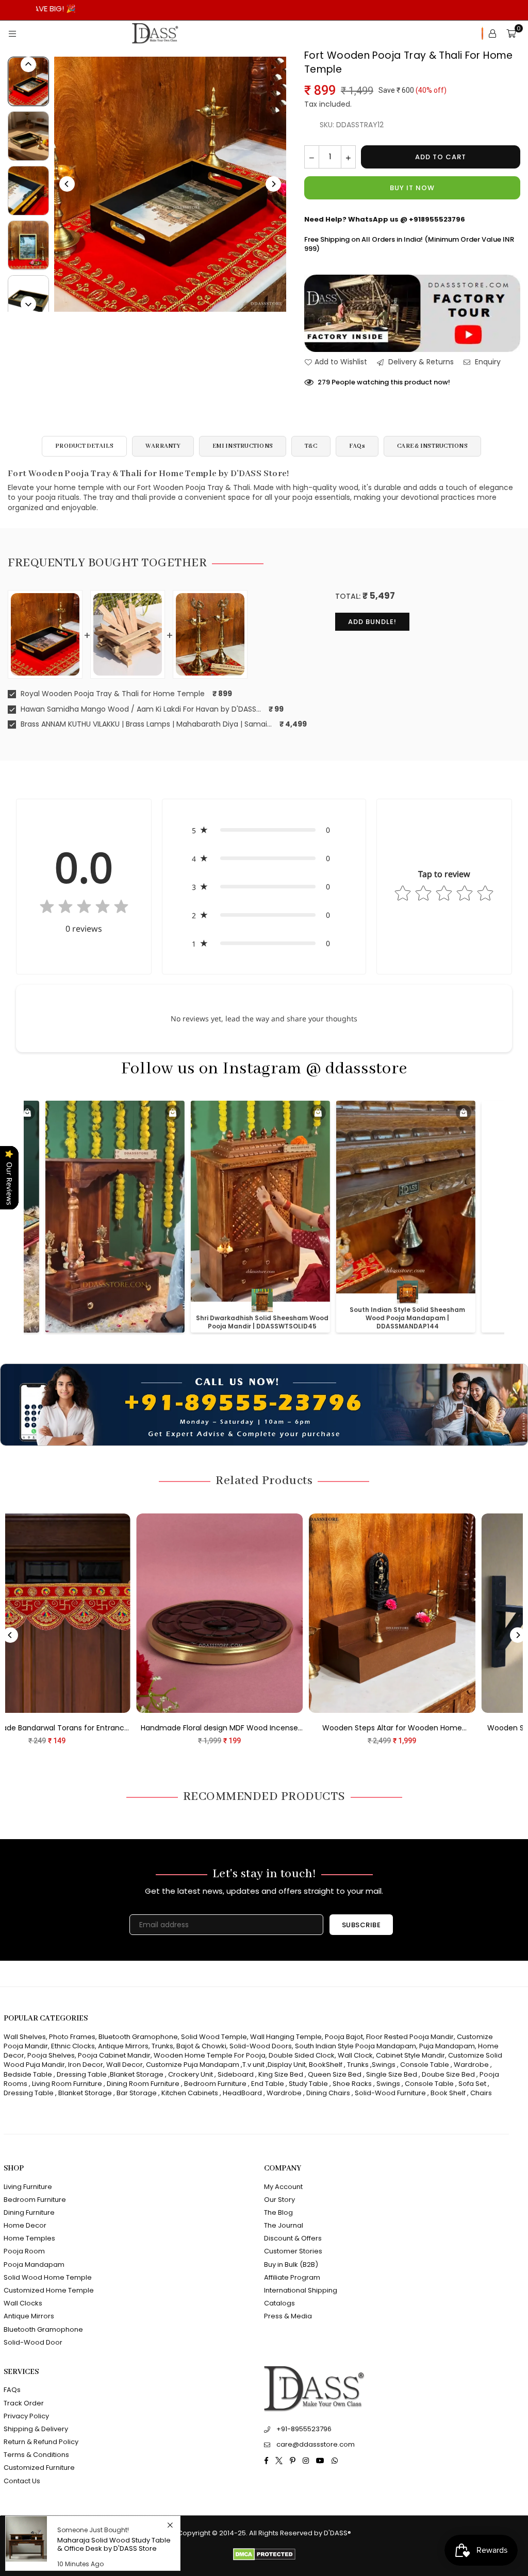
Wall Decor (125, 2065)
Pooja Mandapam (34, 2264)
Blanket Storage (137, 2074)
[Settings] (492, 33)
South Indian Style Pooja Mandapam (356, 2046)
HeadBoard (242, 2093)
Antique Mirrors (123, 2046)
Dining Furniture (29, 2212)
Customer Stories (293, 2251)
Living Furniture (28, 2187)
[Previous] (67, 184)
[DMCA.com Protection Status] (264, 2558)
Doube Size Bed (448, 2074)
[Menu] (12, 33)
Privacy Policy (26, 2416)
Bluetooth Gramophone (138, 2037)
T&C (311, 446)
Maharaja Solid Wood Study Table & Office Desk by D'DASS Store (114, 2544)
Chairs (481, 2093)
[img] (84, 909)
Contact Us (22, 2481)
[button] (264, 830)
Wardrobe (471, 2065)
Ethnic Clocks (73, 2046)
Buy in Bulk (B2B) (291, 2264)
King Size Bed (281, 2074)
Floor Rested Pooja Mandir (410, 2037)
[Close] (170, 2525)
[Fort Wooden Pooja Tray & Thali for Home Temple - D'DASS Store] (28, 136)
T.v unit (253, 2065)
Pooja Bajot (344, 2037)
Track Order (24, 2403)
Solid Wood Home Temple (48, 2277)
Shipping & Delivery (36, 2429)
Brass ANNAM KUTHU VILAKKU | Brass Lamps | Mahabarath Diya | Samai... (145, 724)
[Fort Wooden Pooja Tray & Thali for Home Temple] (28, 81)
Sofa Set (472, 2084)
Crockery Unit (191, 2074)
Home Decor (25, 2225)
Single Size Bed (392, 2074)
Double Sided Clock (302, 2055)
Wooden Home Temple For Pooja (210, 2055)
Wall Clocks (23, 2303)
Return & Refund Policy (41, 2442)
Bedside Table (28, 2074)
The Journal (284, 2225)
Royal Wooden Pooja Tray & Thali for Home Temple (112, 694)
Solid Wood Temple (214, 2037)
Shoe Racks (352, 2084)
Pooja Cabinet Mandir (113, 2055)
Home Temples (29, 2238)
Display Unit (287, 2065)
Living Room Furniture (67, 2084)
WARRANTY (163, 446)
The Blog (278, 2212)
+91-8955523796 (304, 2429)
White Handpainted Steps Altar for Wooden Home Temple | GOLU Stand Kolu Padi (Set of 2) (346, 1728)
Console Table (425, 2065)
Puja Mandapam (447, 2046)
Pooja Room (24, 2251)
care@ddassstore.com (316, 2444)
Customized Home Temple (49, 2290)
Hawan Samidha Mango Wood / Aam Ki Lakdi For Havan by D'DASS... (140, 709)
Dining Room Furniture (143, 2084)
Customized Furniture (39, 2468)
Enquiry (487, 362)
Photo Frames (72, 2037)
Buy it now (412, 188)
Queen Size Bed (335, 2074)
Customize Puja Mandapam (193, 2065)
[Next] (273, 184)
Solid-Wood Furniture (390, 2093)
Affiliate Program (292, 2277)
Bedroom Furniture (215, 2084)
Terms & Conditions (36, 2455)
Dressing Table (82, 2074)
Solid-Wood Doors (261, 2046)
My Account (283, 2187)
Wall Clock (355, 2055)
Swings (384, 2065)
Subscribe (361, 1925)
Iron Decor (85, 2065)
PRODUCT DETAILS (84, 446)
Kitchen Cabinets (190, 2093)
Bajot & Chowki (201, 2046)
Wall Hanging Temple (286, 2037)
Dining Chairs (328, 2093)
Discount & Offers (293, 2238)
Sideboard (236, 2074)
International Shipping (301, 2290)
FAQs (357, 446)
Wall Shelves (25, 2037)
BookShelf (326, 2065)
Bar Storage (137, 2093)
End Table (268, 2084)
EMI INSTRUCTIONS (243, 446)
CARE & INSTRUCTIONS (432, 446)
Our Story (279, 2200)
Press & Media (288, 2316)
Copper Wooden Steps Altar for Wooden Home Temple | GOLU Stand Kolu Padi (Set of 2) (174, 1728)
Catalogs (279, 2303)
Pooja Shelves (51, 2055)
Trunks (162, 2046)
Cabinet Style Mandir (410, 2055)
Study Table (308, 2084)
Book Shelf (448, 2093)
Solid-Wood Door (33, 2342)
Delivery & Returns (420, 362)
